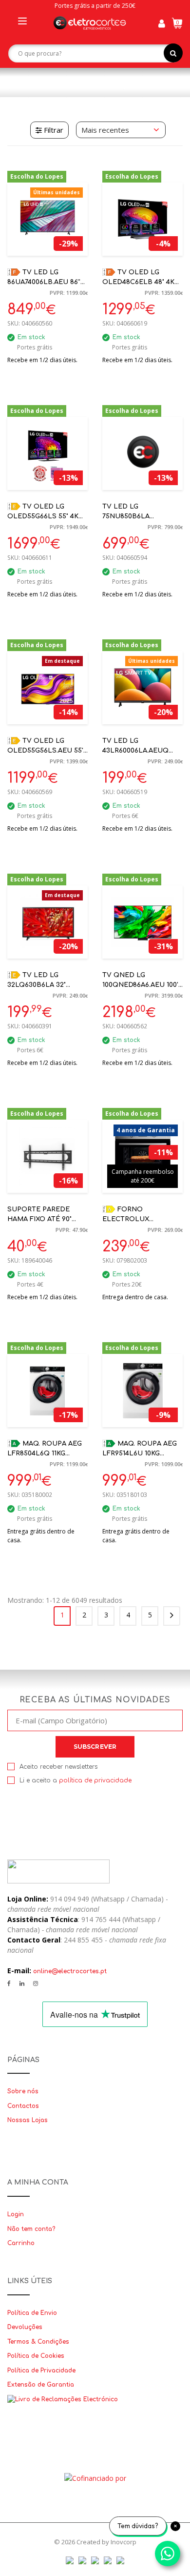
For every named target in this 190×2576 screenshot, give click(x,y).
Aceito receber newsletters (58, 1767)
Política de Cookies (36, 2356)
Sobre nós (23, 2091)
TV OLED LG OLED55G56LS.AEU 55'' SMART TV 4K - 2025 (46, 751)
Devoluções (25, 2327)
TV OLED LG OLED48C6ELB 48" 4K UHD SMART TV (138, 282)
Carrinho (21, 2243)
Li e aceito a (76, 1780)
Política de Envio (32, 2313)
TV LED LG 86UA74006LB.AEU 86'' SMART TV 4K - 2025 (44, 282)
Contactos (23, 2106)
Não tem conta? (31, 2229)
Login (16, 2214)
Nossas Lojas (28, 2120)
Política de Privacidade (41, 2371)
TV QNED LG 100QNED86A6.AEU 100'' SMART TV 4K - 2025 (141, 985)
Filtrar (53, 130)
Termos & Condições (38, 2342)
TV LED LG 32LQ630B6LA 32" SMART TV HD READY (43, 985)
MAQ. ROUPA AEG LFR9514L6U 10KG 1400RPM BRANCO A (140, 1454)
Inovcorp (123, 2542)
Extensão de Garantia (41, 2385)
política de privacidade (95, 1780)
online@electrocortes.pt (70, 1971)
